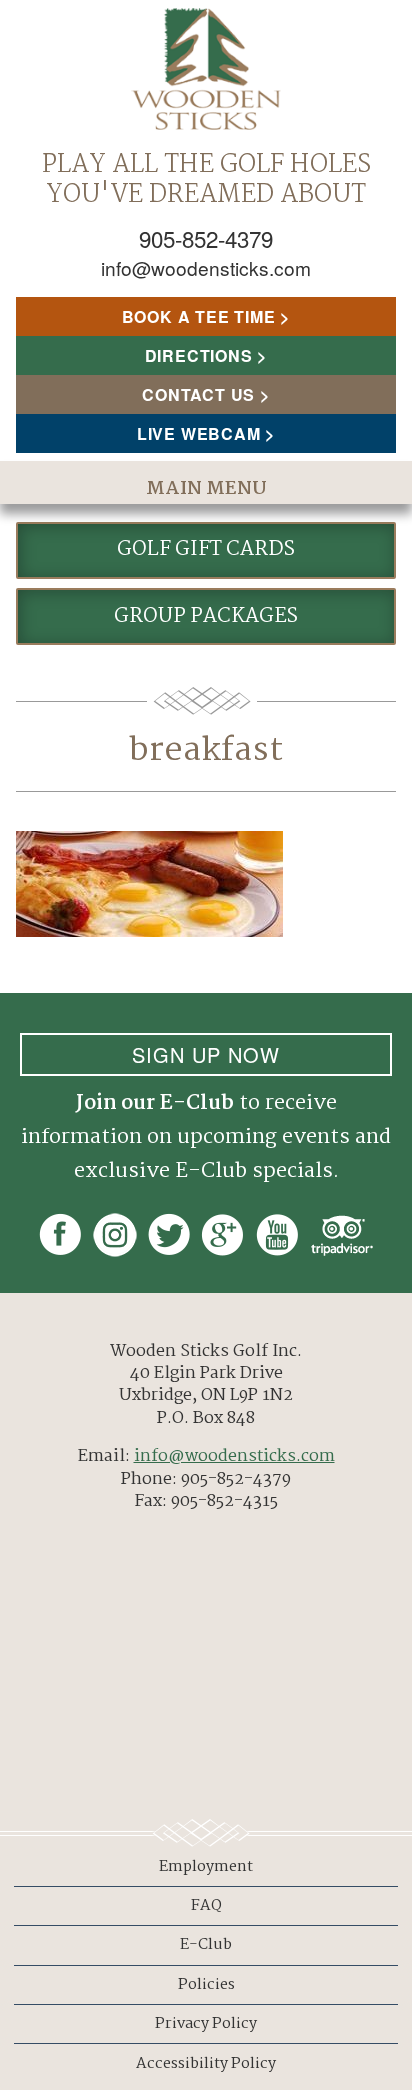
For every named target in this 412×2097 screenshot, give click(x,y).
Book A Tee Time (199, 316)
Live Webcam (199, 433)
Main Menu (206, 489)
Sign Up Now (206, 1054)
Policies (206, 1985)
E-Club (206, 1945)
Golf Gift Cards (206, 549)
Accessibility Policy (206, 2064)
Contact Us (198, 394)
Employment (206, 1867)
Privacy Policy (206, 2024)
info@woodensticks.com (206, 267)
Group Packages (206, 616)
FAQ (206, 1906)
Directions (199, 355)
